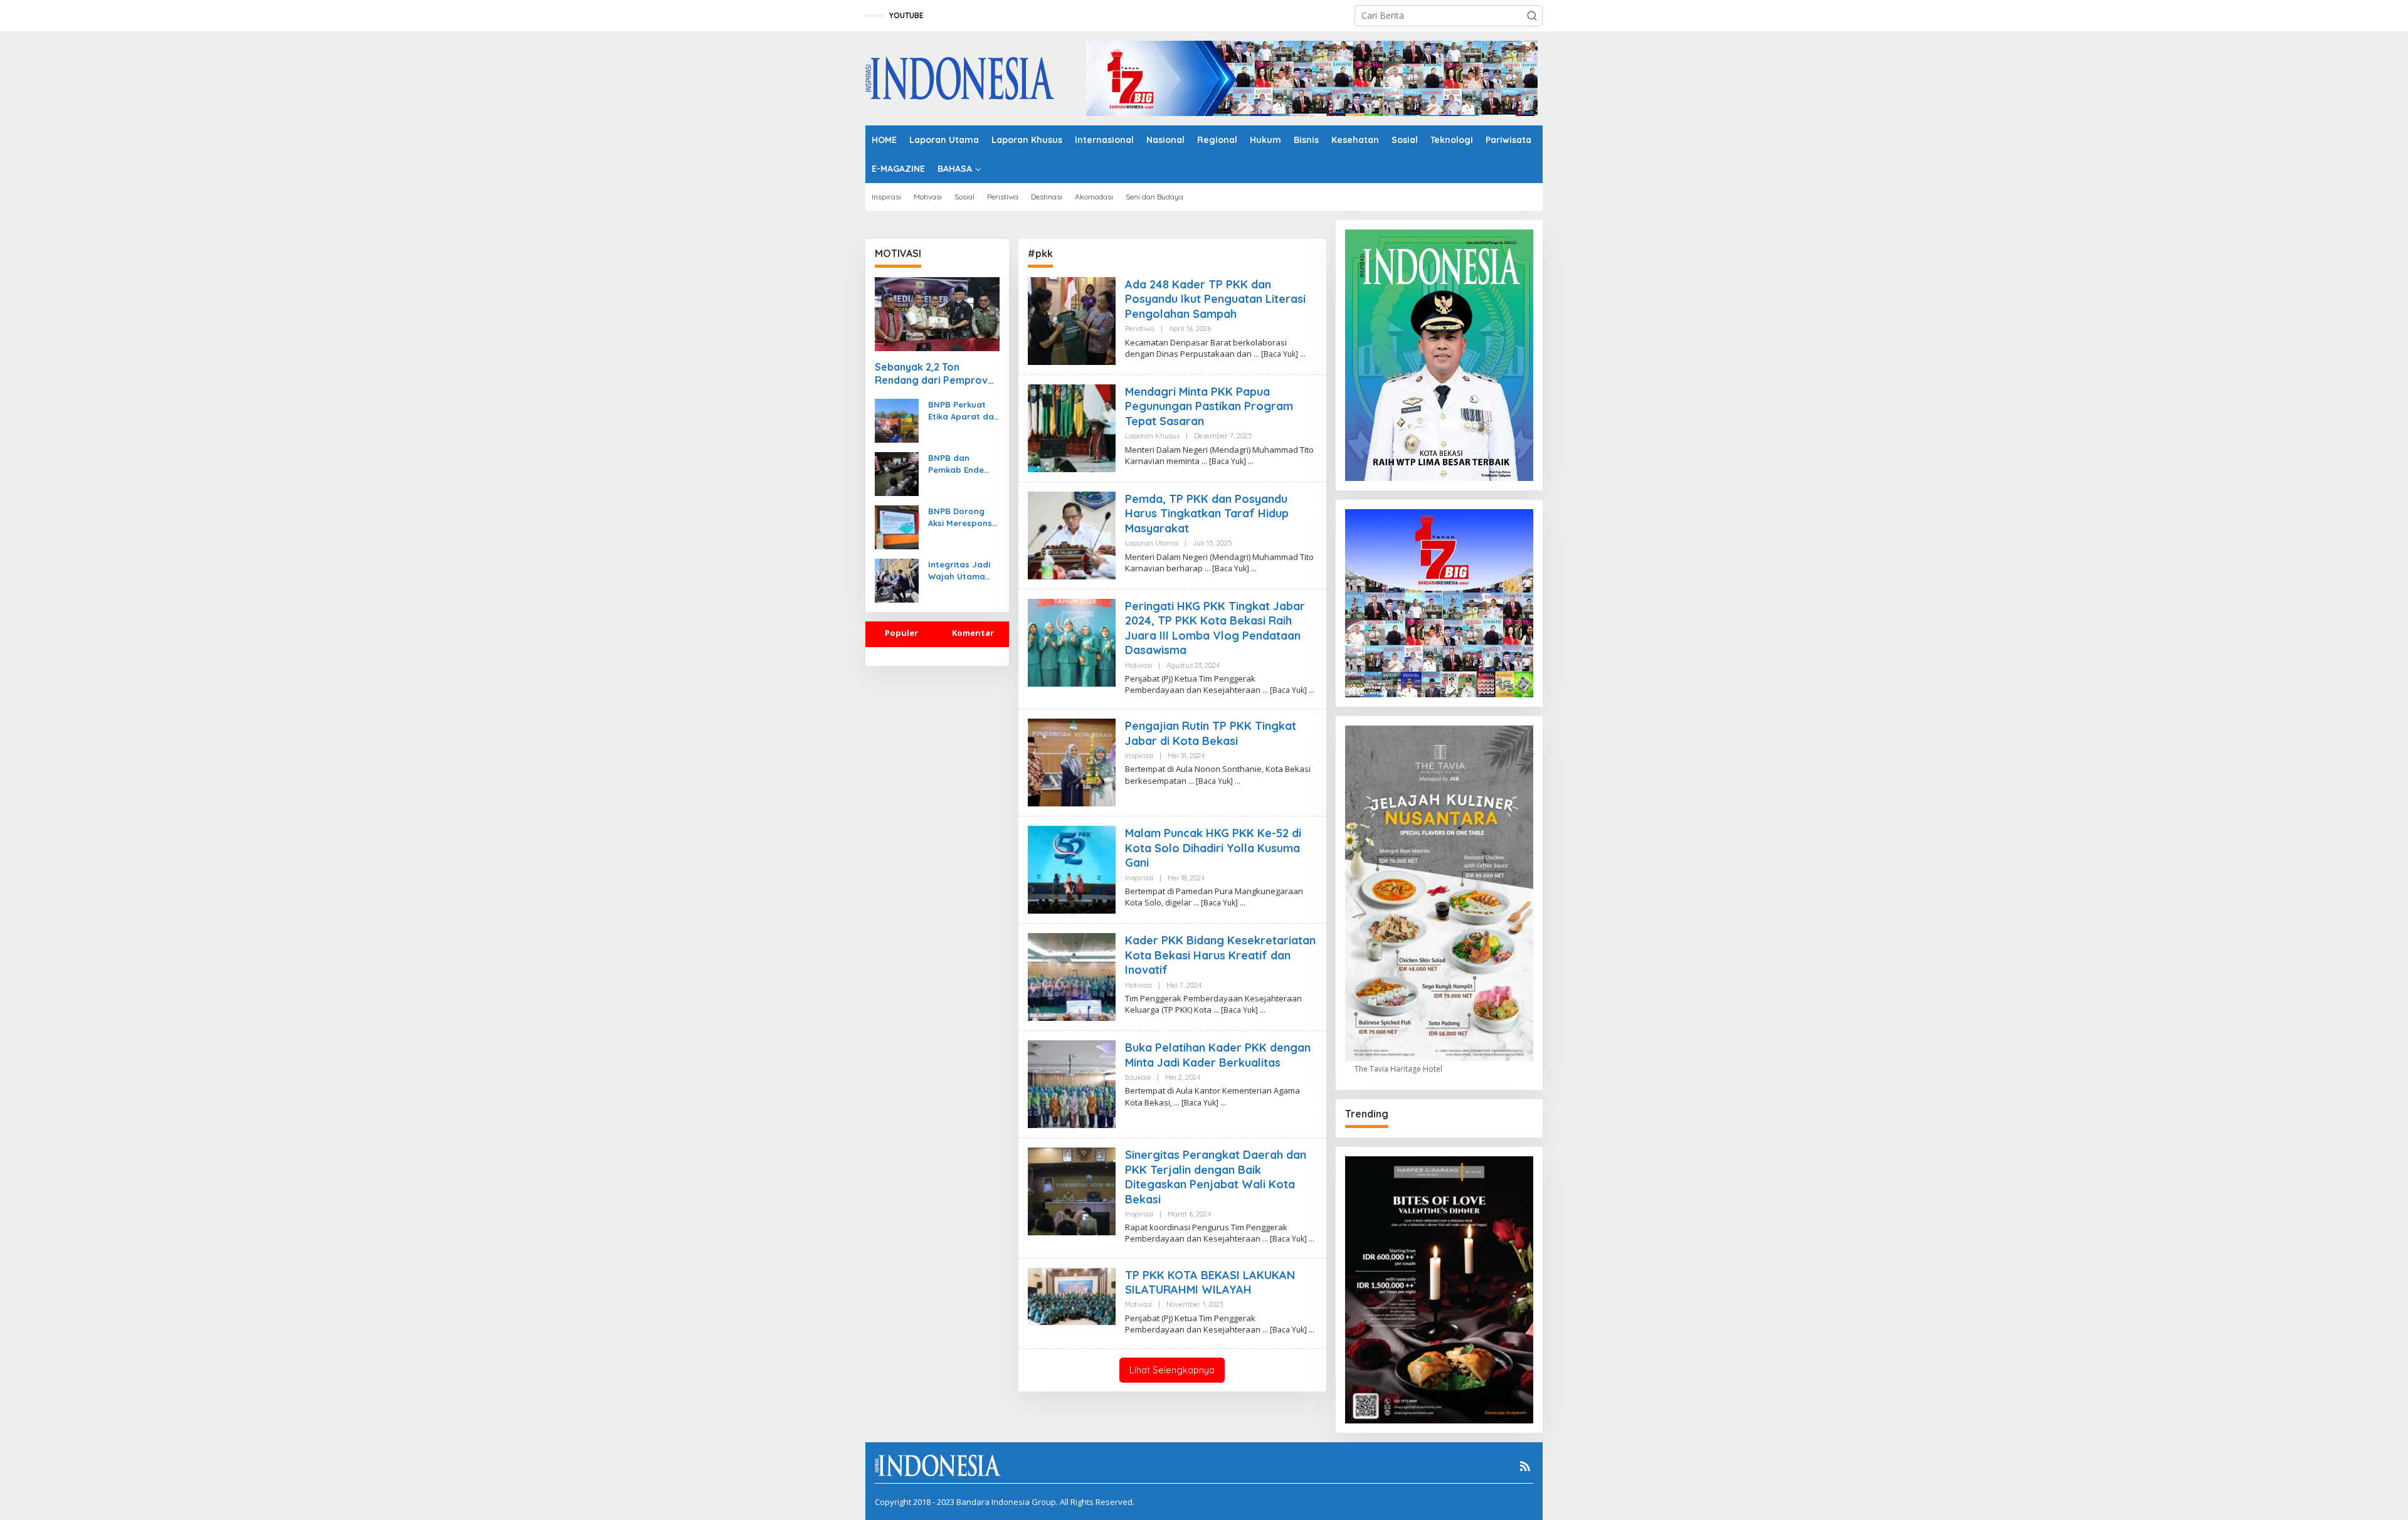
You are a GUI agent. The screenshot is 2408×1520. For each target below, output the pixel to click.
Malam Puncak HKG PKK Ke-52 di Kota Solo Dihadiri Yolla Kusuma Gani (1213, 848)
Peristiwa (1140, 329)
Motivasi (1138, 665)
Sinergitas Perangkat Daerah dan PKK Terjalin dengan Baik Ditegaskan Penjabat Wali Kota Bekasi (1216, 1177)
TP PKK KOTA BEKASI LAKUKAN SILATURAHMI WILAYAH (1210, 1282)
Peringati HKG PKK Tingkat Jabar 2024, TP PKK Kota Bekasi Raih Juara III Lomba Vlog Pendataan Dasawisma (1215, 628)
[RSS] (1525, 1466)
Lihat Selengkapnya (1172, 1370)
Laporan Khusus (1152, 436)
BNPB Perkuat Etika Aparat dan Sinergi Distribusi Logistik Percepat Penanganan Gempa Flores (964, 410)
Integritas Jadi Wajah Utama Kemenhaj (959, 570)
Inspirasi (1139, 756)
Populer (901, 633)
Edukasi (1138, 1077)
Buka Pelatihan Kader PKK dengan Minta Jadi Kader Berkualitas (1218, 1055)
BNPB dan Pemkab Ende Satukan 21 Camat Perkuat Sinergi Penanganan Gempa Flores (960, 464)
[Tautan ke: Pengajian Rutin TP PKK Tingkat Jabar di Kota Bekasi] (1072, 762)
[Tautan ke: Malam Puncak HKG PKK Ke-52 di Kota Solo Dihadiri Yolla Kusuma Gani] (1072, 869)
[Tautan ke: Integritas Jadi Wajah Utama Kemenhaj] (897, 580)
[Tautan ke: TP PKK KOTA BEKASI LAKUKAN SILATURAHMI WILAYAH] (1072, 1295)
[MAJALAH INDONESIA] (960, 77)
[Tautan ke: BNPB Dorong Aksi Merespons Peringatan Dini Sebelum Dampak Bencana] (897, 526)
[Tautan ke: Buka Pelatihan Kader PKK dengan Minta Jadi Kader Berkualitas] (1072, 1083)
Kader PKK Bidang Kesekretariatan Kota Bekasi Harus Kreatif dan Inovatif (1220, 955)
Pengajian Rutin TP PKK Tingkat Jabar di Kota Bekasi (1211, 733)
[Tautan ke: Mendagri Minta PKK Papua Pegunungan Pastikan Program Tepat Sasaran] (1072, 427)
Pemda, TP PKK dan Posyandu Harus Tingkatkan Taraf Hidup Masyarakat (1207, 514)
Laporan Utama (1152, 543)
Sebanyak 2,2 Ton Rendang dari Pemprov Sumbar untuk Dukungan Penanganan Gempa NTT (935, 374)
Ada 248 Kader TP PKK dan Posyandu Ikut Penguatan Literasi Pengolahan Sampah (1215, 299)
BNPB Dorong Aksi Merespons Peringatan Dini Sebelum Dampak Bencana (960, 517)
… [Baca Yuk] (1276, 354)
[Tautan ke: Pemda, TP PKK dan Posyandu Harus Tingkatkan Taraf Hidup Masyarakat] (1072, 535)
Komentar (973, 633)
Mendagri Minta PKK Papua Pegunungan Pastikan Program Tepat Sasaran (1209, 406)
